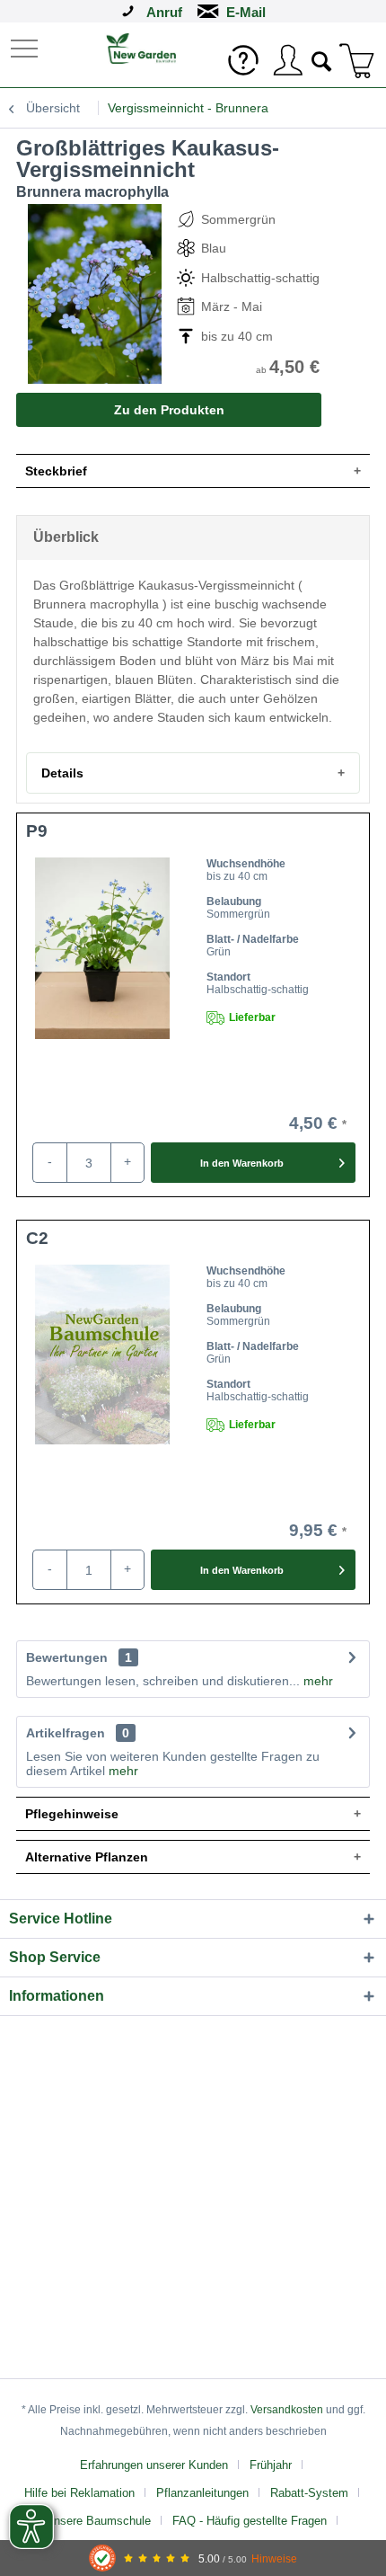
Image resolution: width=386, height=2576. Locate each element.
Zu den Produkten (169, 410)
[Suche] (322, 59)
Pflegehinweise (72, 1814)
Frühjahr (271, 2465)
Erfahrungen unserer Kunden (154, 2465)
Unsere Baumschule (98, 2521)
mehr (316, 1681)
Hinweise (274, 2558)
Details (62, 773)
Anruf (164, 12)
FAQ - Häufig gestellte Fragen (250, 2521)
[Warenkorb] (357, 60)
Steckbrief (56, 471)
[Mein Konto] (287, 60)
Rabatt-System (309, 2493)
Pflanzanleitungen (202, 2493)
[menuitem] (26, 47)
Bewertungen (67, 1657)
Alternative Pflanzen (87, 1857)
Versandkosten (287, 2410)
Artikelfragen (78, 1733)
